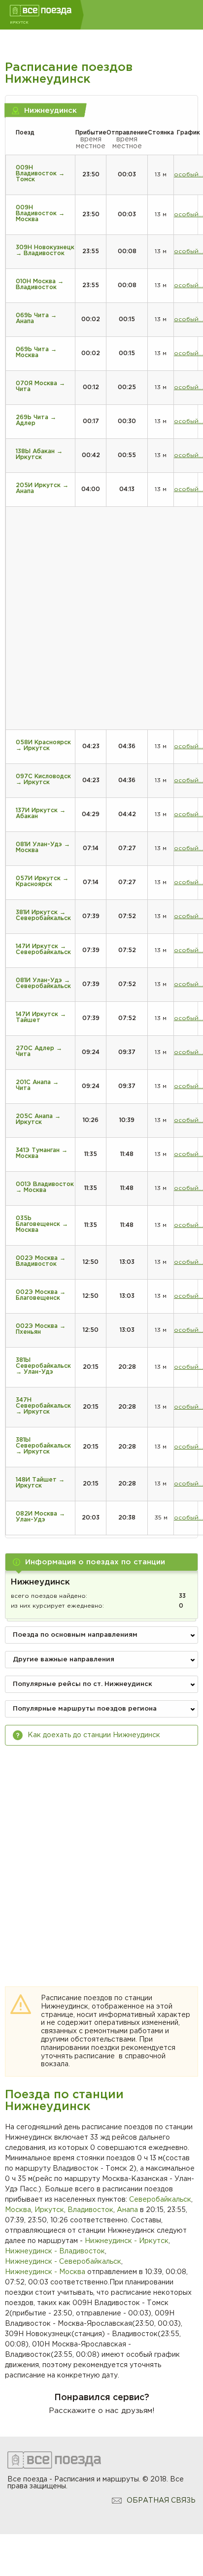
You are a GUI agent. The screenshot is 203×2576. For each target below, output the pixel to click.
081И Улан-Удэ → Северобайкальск (43, 983)
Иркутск (49, 2210)
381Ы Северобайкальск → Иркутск (43, 1446)
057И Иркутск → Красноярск (42, 881)
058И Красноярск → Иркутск (43, 745)
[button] (101, 1562)
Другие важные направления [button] (64, 1660)
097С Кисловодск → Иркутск (43, 779)
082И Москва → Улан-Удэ (40, 1517)
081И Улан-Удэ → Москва (43, 847)
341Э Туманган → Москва (42, 1153)
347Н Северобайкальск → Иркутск (43, 1406)
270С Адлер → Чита (39, 1051)
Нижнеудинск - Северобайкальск (63, 2262)
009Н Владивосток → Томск (40, 174)
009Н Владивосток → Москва (40, 214)
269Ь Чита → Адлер (36, 420)
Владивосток (90, 2210)
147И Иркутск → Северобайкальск (43, 949)
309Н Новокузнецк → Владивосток (45, 250)
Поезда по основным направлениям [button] (75, 1635)
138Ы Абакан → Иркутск (39, 454)
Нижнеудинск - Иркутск (127, 2241)
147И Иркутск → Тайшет (41, 1017)
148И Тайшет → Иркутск (40, 1483)
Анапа (127, 2210)
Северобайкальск (160, 2200)
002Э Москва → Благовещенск (41, 1295)
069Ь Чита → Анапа (36, 318)
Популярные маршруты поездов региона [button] (85, 1709)
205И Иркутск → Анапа (42, 488)
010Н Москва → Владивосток (40, 284)
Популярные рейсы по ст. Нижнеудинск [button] (83, 1684)
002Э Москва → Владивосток (41, 1261)
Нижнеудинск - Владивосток (55, 2251)
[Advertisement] (101, 1857)
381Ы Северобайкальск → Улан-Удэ (43, 1366)
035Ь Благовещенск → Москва (42, 1224)
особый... (188, 175)
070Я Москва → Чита (40, 386)
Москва (18, 2210)
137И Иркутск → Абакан (41, 813)
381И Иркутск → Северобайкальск (43, 915)
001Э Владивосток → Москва (45, 1187)
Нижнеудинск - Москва (45, 2272)
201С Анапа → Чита (37, 1085)
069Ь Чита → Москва (36, 352)
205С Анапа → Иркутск (38, 1119)
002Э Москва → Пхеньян (41, 1329)
